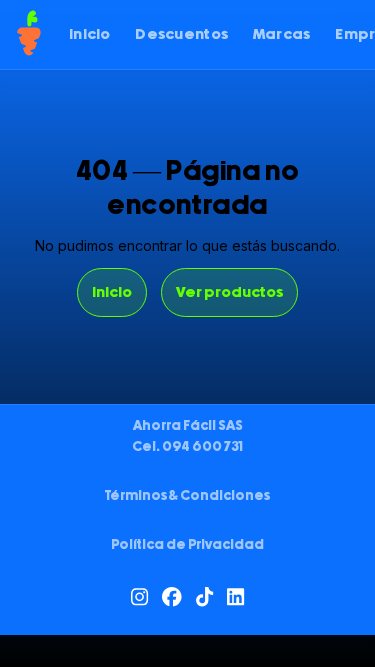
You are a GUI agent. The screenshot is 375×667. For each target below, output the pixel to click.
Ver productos (229, 292)
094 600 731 (202, 447)
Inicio (112, 292)
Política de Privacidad (187, 545)
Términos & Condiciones (187, 496)
